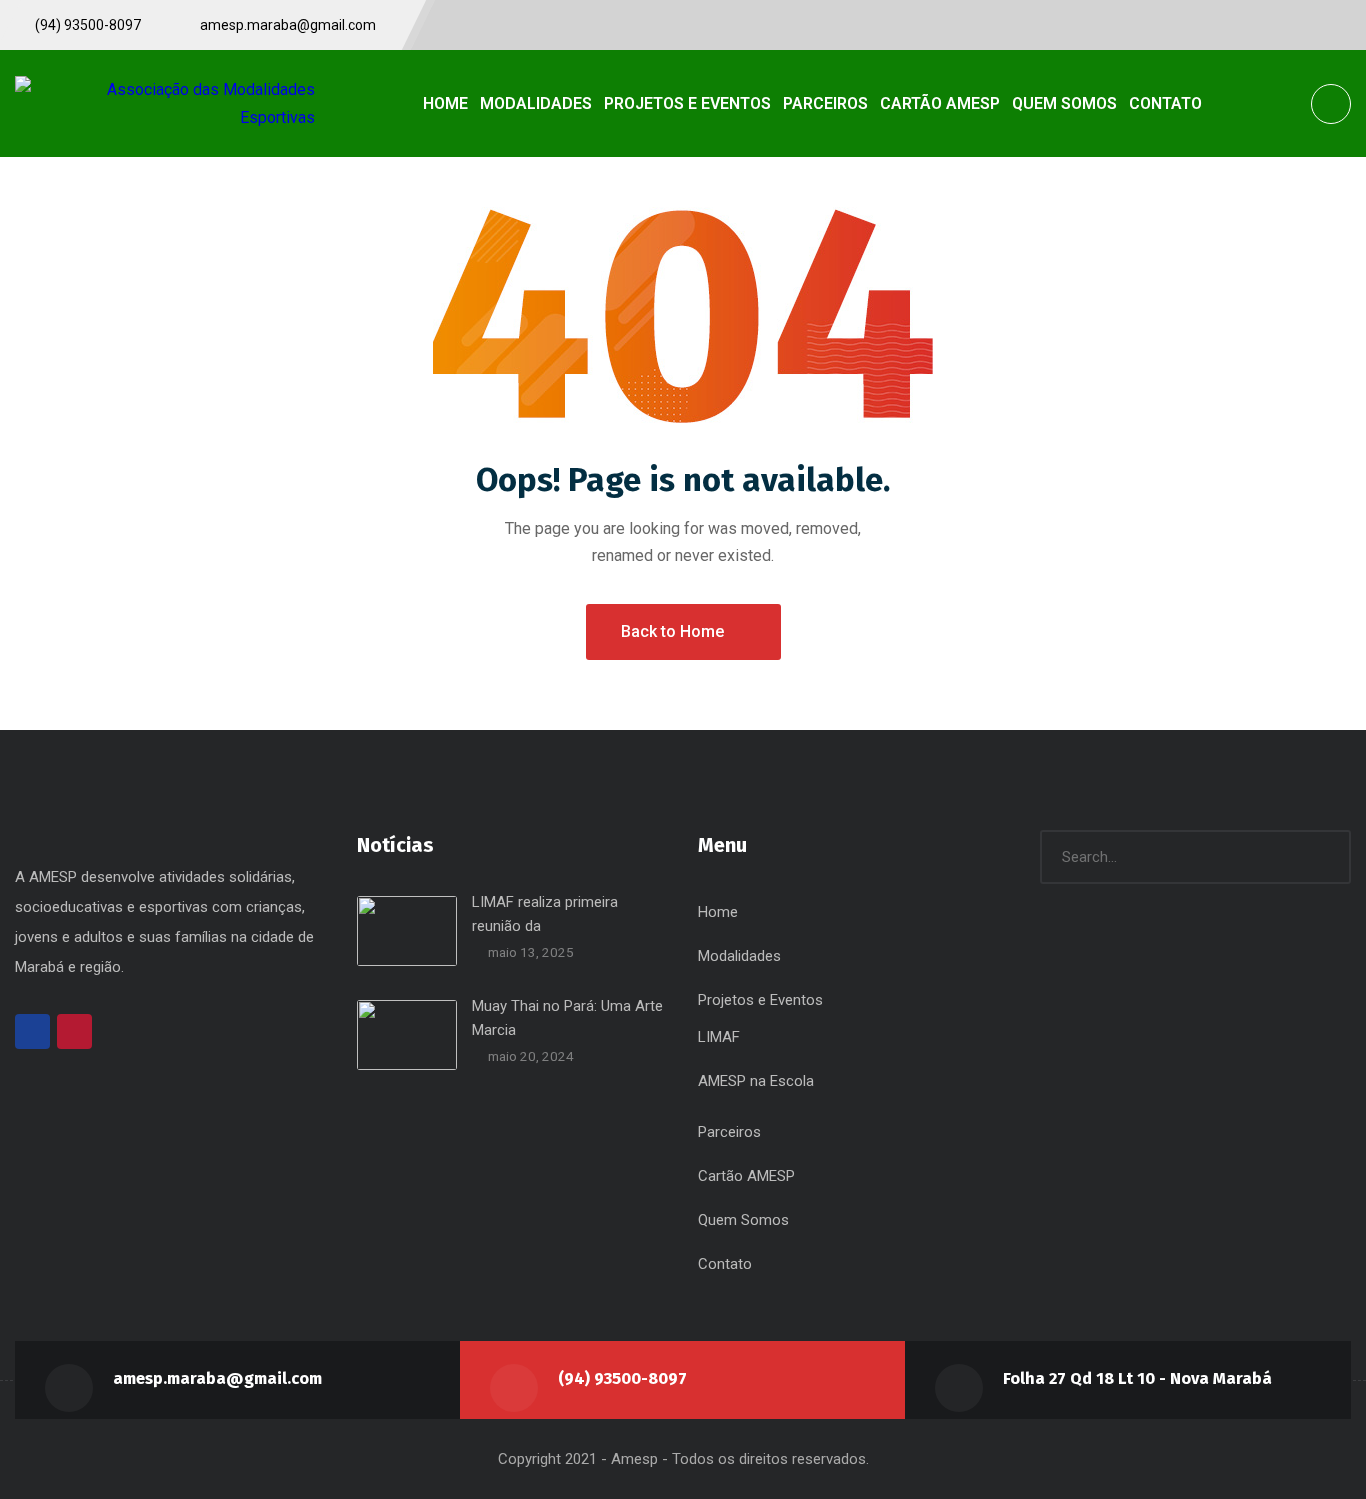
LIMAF (719, 1037)
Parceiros (729, 1132)
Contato (725, 1264)
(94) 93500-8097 (622, 1378)
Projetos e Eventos (760, 1000)
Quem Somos (743, 1220)
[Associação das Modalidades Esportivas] (165, 103)
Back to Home (672, 631)
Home (718, 912)
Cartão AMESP (746, 1176)
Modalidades (739, 956)
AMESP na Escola (756, 1081)
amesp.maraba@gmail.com (217, 1378)
